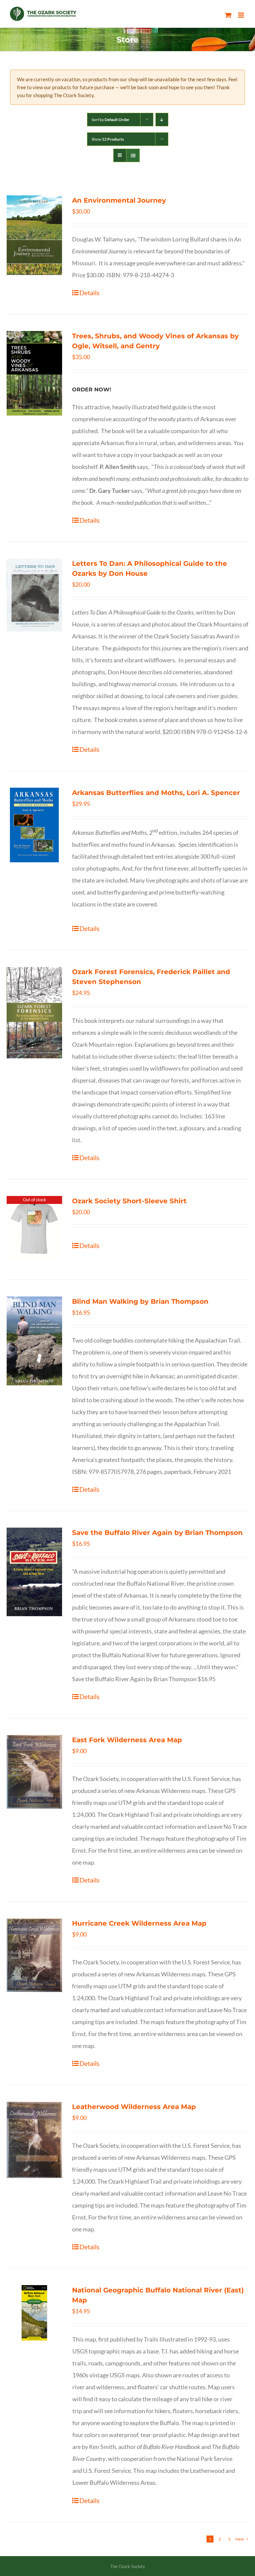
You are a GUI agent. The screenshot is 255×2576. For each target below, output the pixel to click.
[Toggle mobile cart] (228, 15)
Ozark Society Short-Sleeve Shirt (129, 1201)
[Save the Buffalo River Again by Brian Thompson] (34, 1572)
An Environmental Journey (119, 200)
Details (89, 293)
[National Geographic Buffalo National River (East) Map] (34, 2313)
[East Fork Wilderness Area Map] (34, 1772)
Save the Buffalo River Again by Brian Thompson (157, 1533)
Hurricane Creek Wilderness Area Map (139, 1923)
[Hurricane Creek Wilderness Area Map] (34, 1955)
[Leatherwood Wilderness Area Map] (34, 2140)
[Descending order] (162, 120)
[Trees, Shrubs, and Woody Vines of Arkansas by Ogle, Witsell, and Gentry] (34, 373)
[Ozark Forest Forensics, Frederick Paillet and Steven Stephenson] (34, 1013)
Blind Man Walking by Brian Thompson (140, 1301)
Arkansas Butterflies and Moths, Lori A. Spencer (156, 793)
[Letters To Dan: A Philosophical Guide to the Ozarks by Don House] (34, 595)
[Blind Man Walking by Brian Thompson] (34, 1341)
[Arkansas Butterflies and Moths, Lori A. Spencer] (34, 825)
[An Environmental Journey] (34, 235)
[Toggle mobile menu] (242, 15)
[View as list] (133, 155)
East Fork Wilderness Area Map (127, 1740)
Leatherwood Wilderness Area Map (134, 2107)
